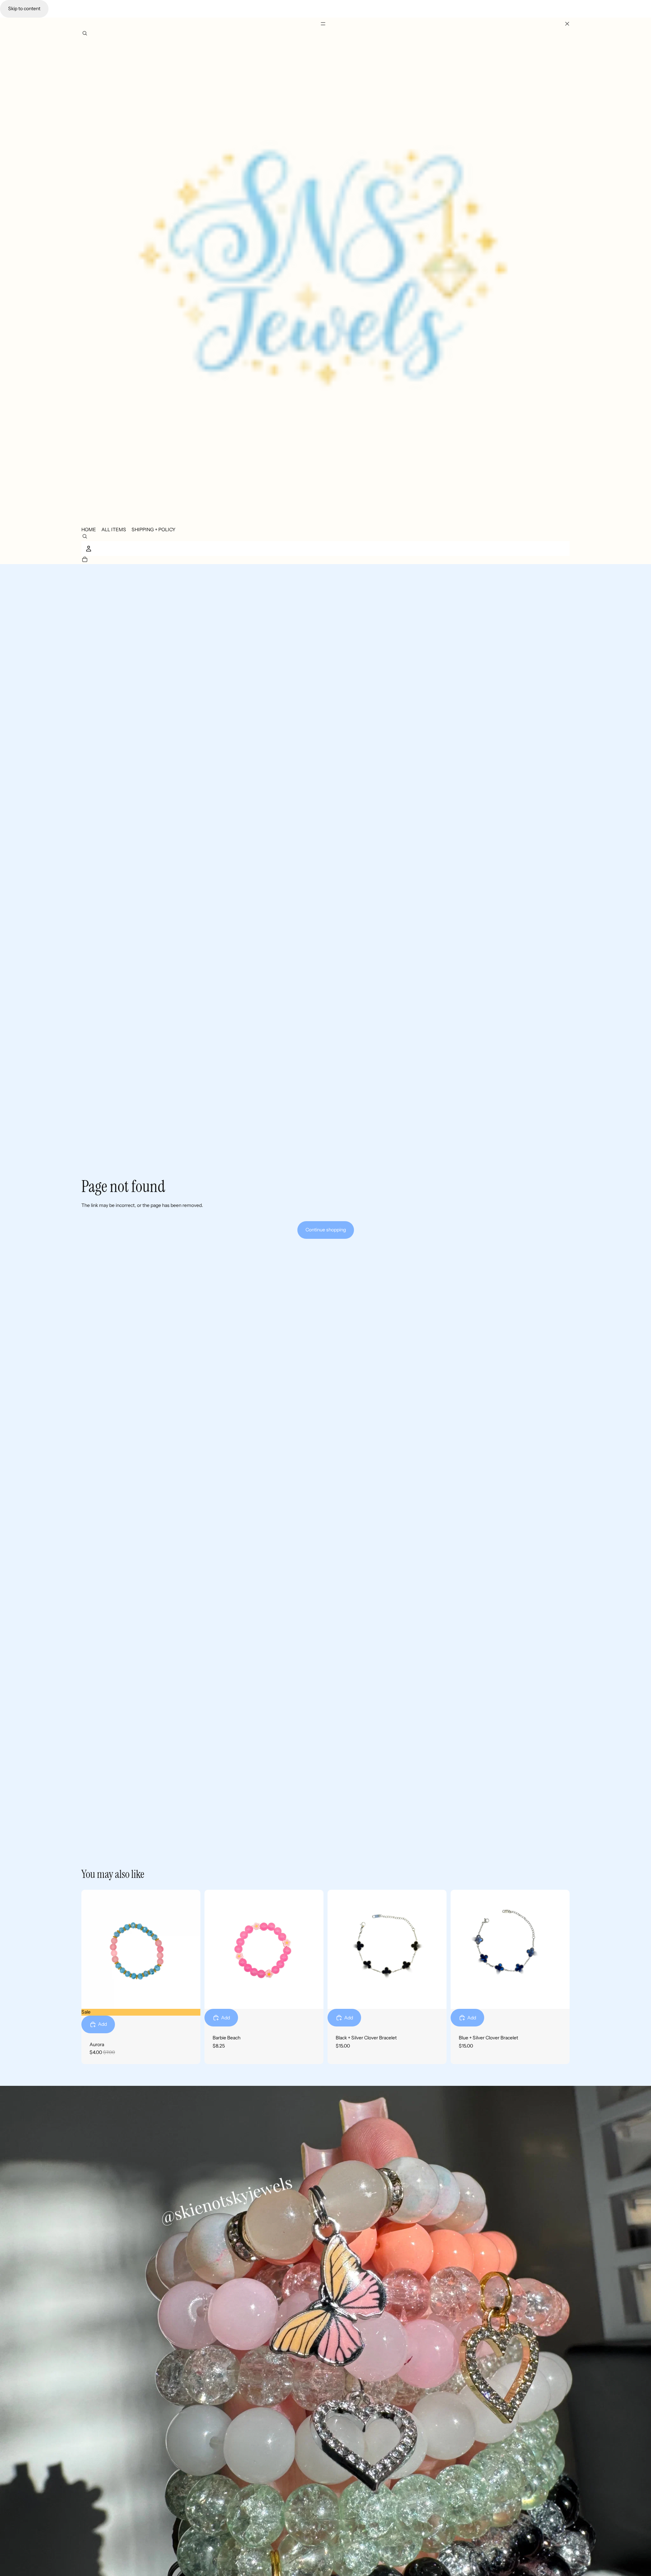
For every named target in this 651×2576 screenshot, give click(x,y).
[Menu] (325, 24)
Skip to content (24, 8)
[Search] (85, 34)
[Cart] (85, 560)
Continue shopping (326, 1230)
